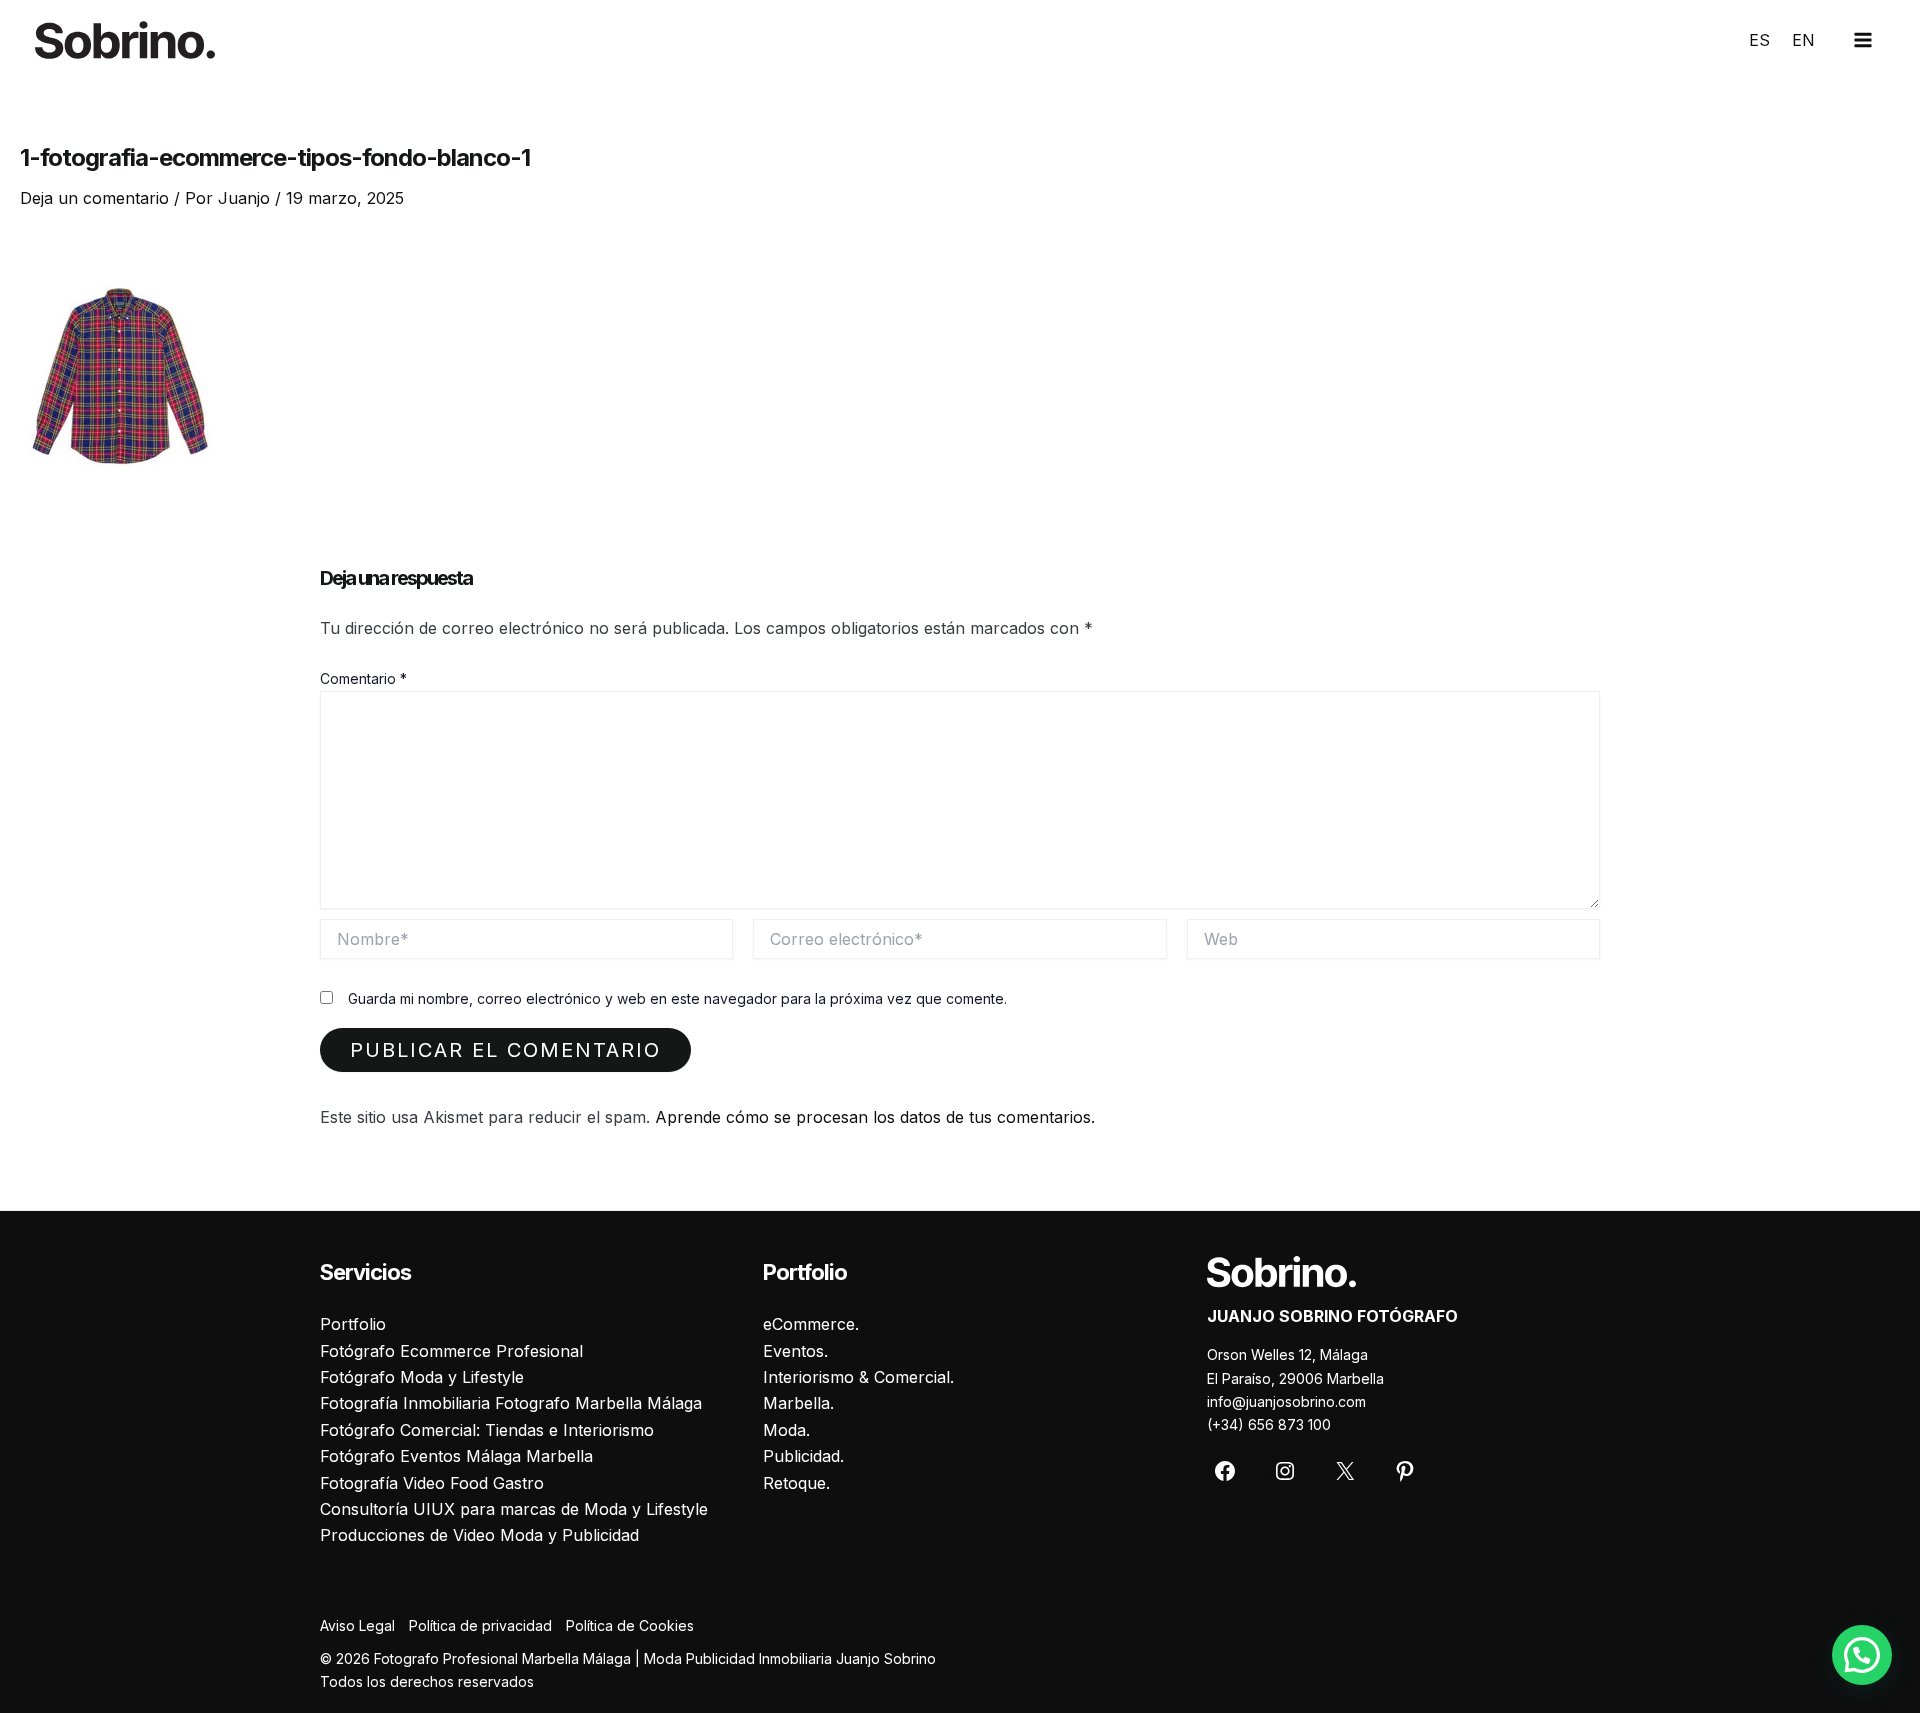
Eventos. (795, 1351)
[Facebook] (1225, 1471)
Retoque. (796, 1483)
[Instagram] (1285, 1471)
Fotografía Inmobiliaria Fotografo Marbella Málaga (511, 1403)
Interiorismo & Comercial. (858, 1377)
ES (1759, 40)
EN (1803, 40)
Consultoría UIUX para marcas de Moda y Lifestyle (514, 1509)
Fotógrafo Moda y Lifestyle (422, 1377)
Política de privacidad (480, 1625)
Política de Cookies (630, 1625)
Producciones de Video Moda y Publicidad (479, 1535)
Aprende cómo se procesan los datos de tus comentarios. (875, 1117)
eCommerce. (811, 1324)
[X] (1345, 1471)
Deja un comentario (94, 198)
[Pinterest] (1405, 1471)
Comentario (363, 678)
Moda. (786, 1430)
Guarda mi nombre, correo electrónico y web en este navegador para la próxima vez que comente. (677, 998)
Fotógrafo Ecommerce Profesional (451, 1351)
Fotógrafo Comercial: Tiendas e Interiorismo (487, 1430)
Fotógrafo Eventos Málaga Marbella (456, 1456)
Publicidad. (803, 1456)
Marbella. (798, 1403)
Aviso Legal (357, 1625)
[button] (1862, 1655)
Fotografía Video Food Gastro (432, 1483)
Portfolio (353, 1324)
